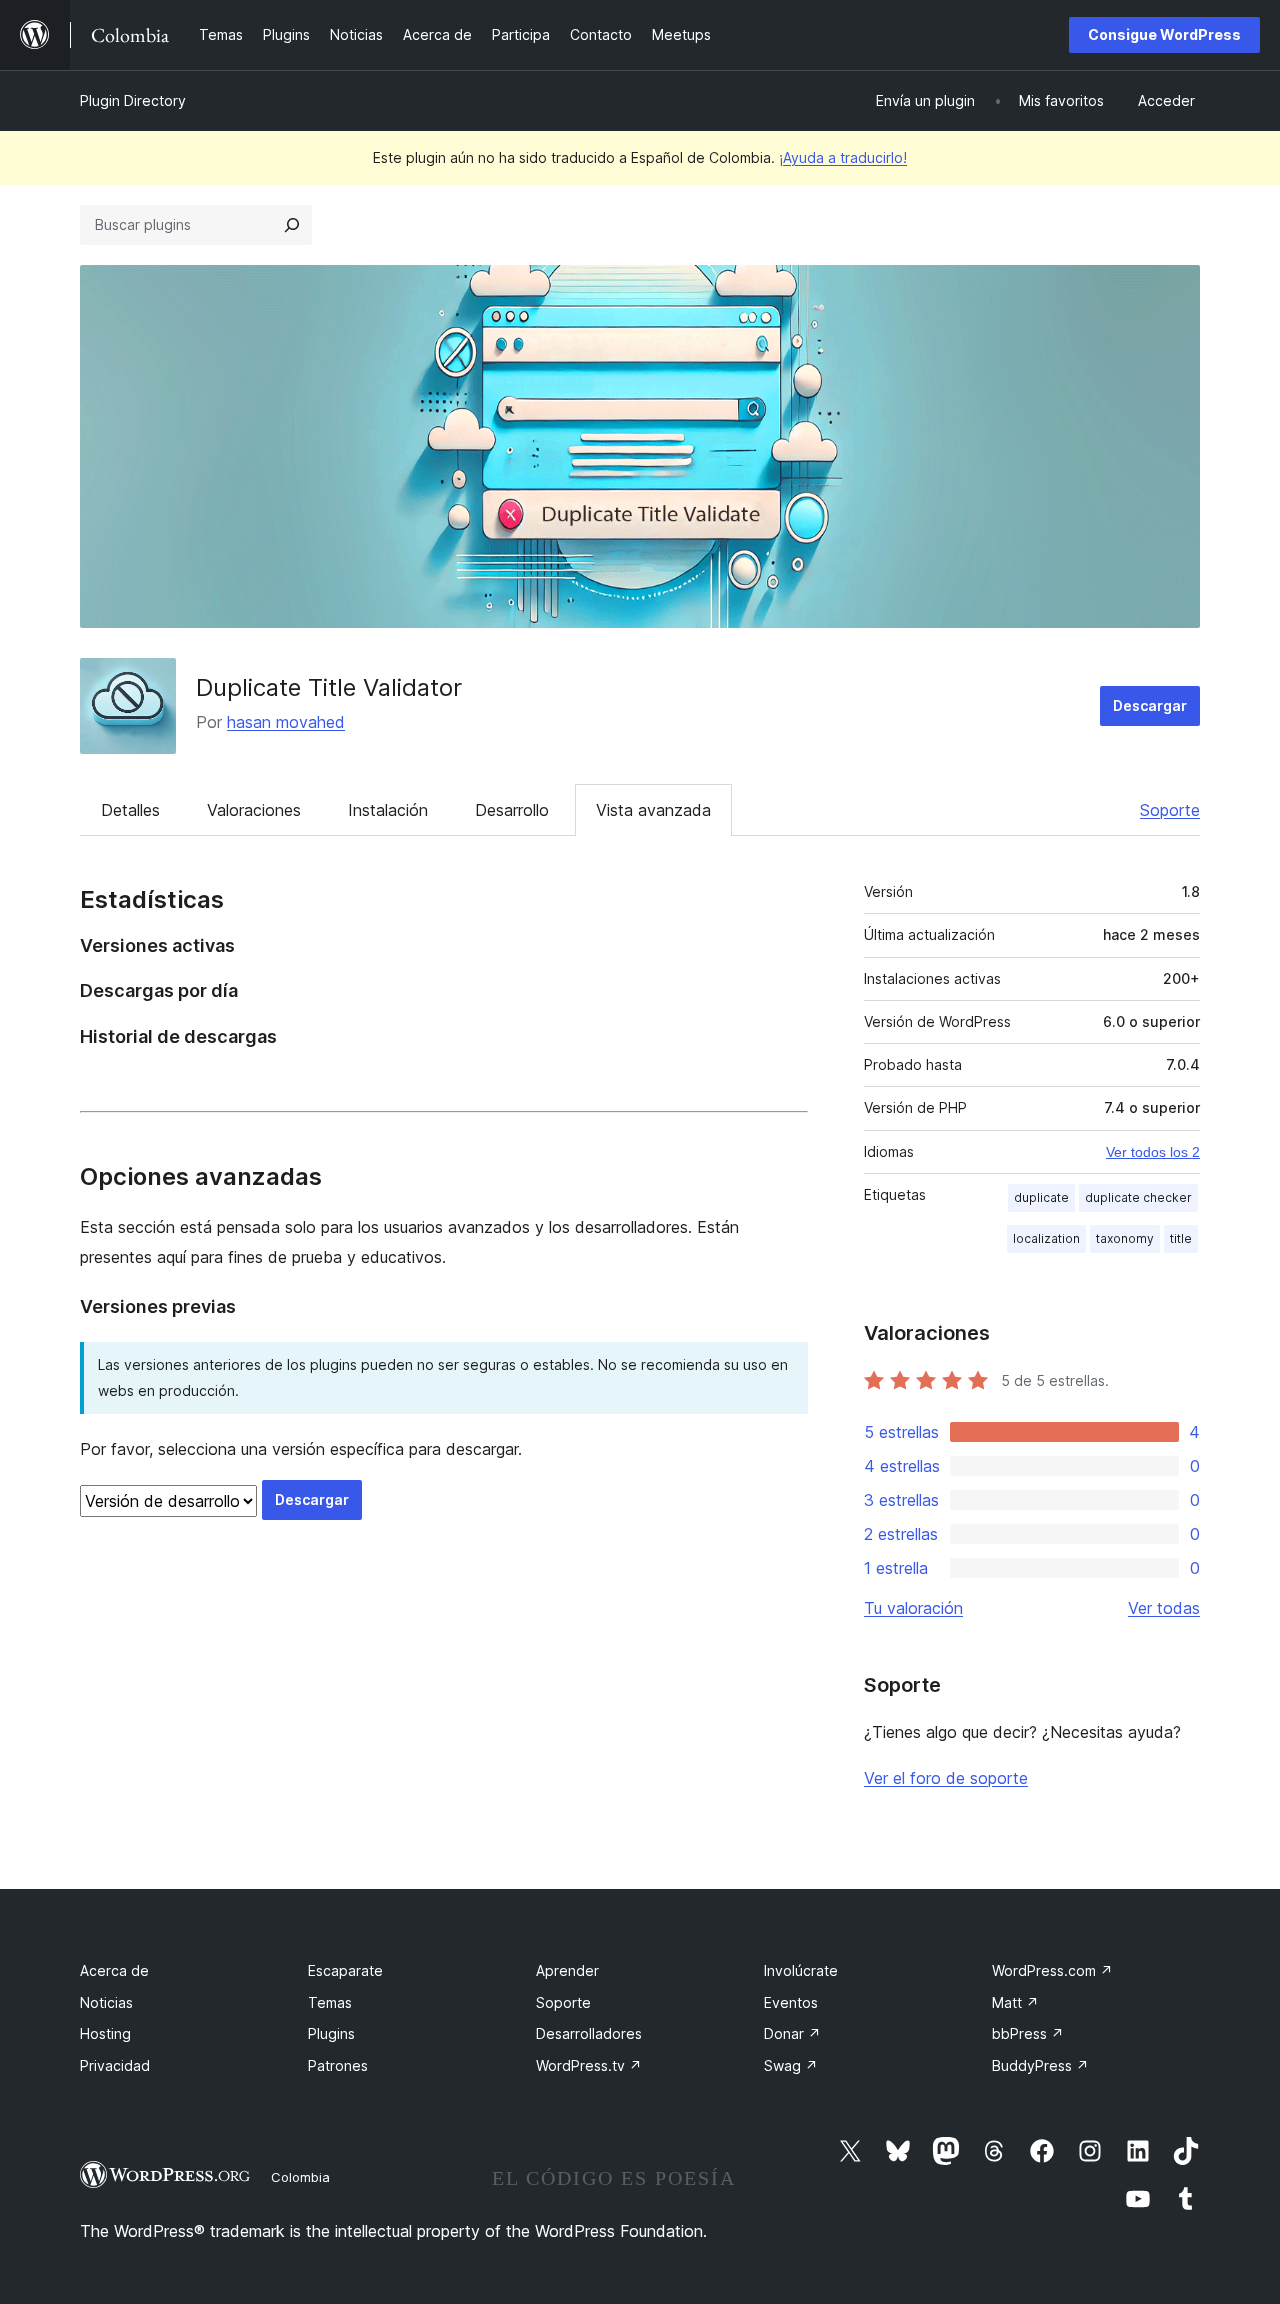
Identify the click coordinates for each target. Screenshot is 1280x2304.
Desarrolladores (589, 2033)
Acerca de (114, 1970)
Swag (791, 2065)
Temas (330, 2002)
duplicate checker (1138, 1197)
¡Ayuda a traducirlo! (843, 157)
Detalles (130, 810)
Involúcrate (801, 1970)
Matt (1015, 2002)
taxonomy (1125, 1238)
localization (1046, 1238)
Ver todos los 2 (1153, 1152)
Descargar (1150, 705)
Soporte (1170, 810)
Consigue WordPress (1164, 34)
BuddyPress (1040, 2065)
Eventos (791, 2002)
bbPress (1028, 2033)
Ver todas (1164, 1608)
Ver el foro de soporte (946, 1778)
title (1181, 1238)
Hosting (105, 2033)
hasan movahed (286, 722)
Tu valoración (913, 1608)
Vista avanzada (653, 810)
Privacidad (115, 2065)
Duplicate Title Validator (329, 687)
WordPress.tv (589, 2065)
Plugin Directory (133, 100)
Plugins (331, 2033)
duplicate (1041, 1197)
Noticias (106, 2002)
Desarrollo (512, 810)
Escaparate (345, 1970)
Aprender (567, 1970)
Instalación (388, 810)
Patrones (338, 2065)
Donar (792, 2033)
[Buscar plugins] (292, 225)
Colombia (300, 2177)
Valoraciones (254, 810)
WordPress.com (1052, 1970)
